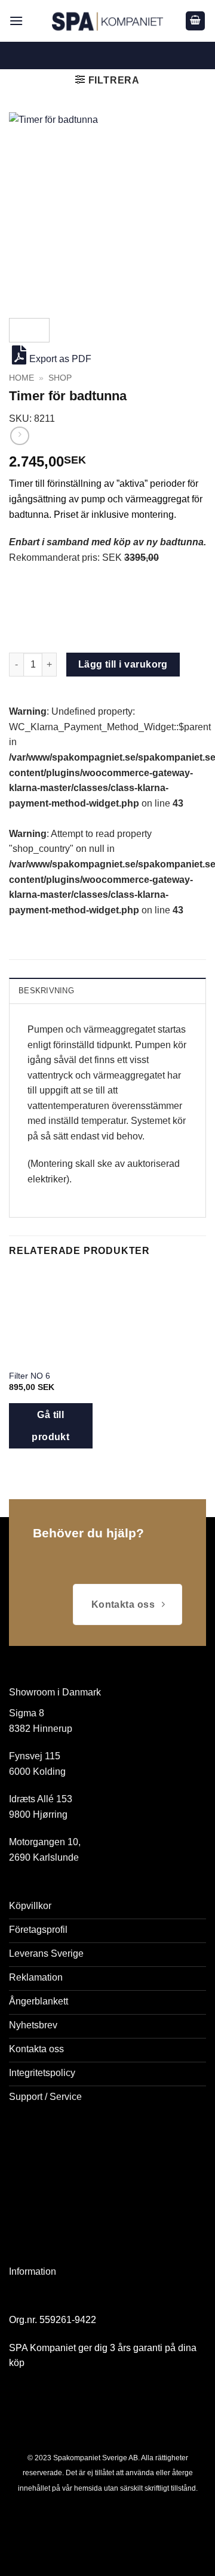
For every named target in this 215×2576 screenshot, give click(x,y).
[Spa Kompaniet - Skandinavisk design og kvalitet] (108, 21)
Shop (60, 378)
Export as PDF (60, 359)
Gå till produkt (50, 1426)
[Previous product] (19, 436)
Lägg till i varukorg (123, 664)
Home (21, 378)
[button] (16, 21)
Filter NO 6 (30, 1376)
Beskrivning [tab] (46, 991)
